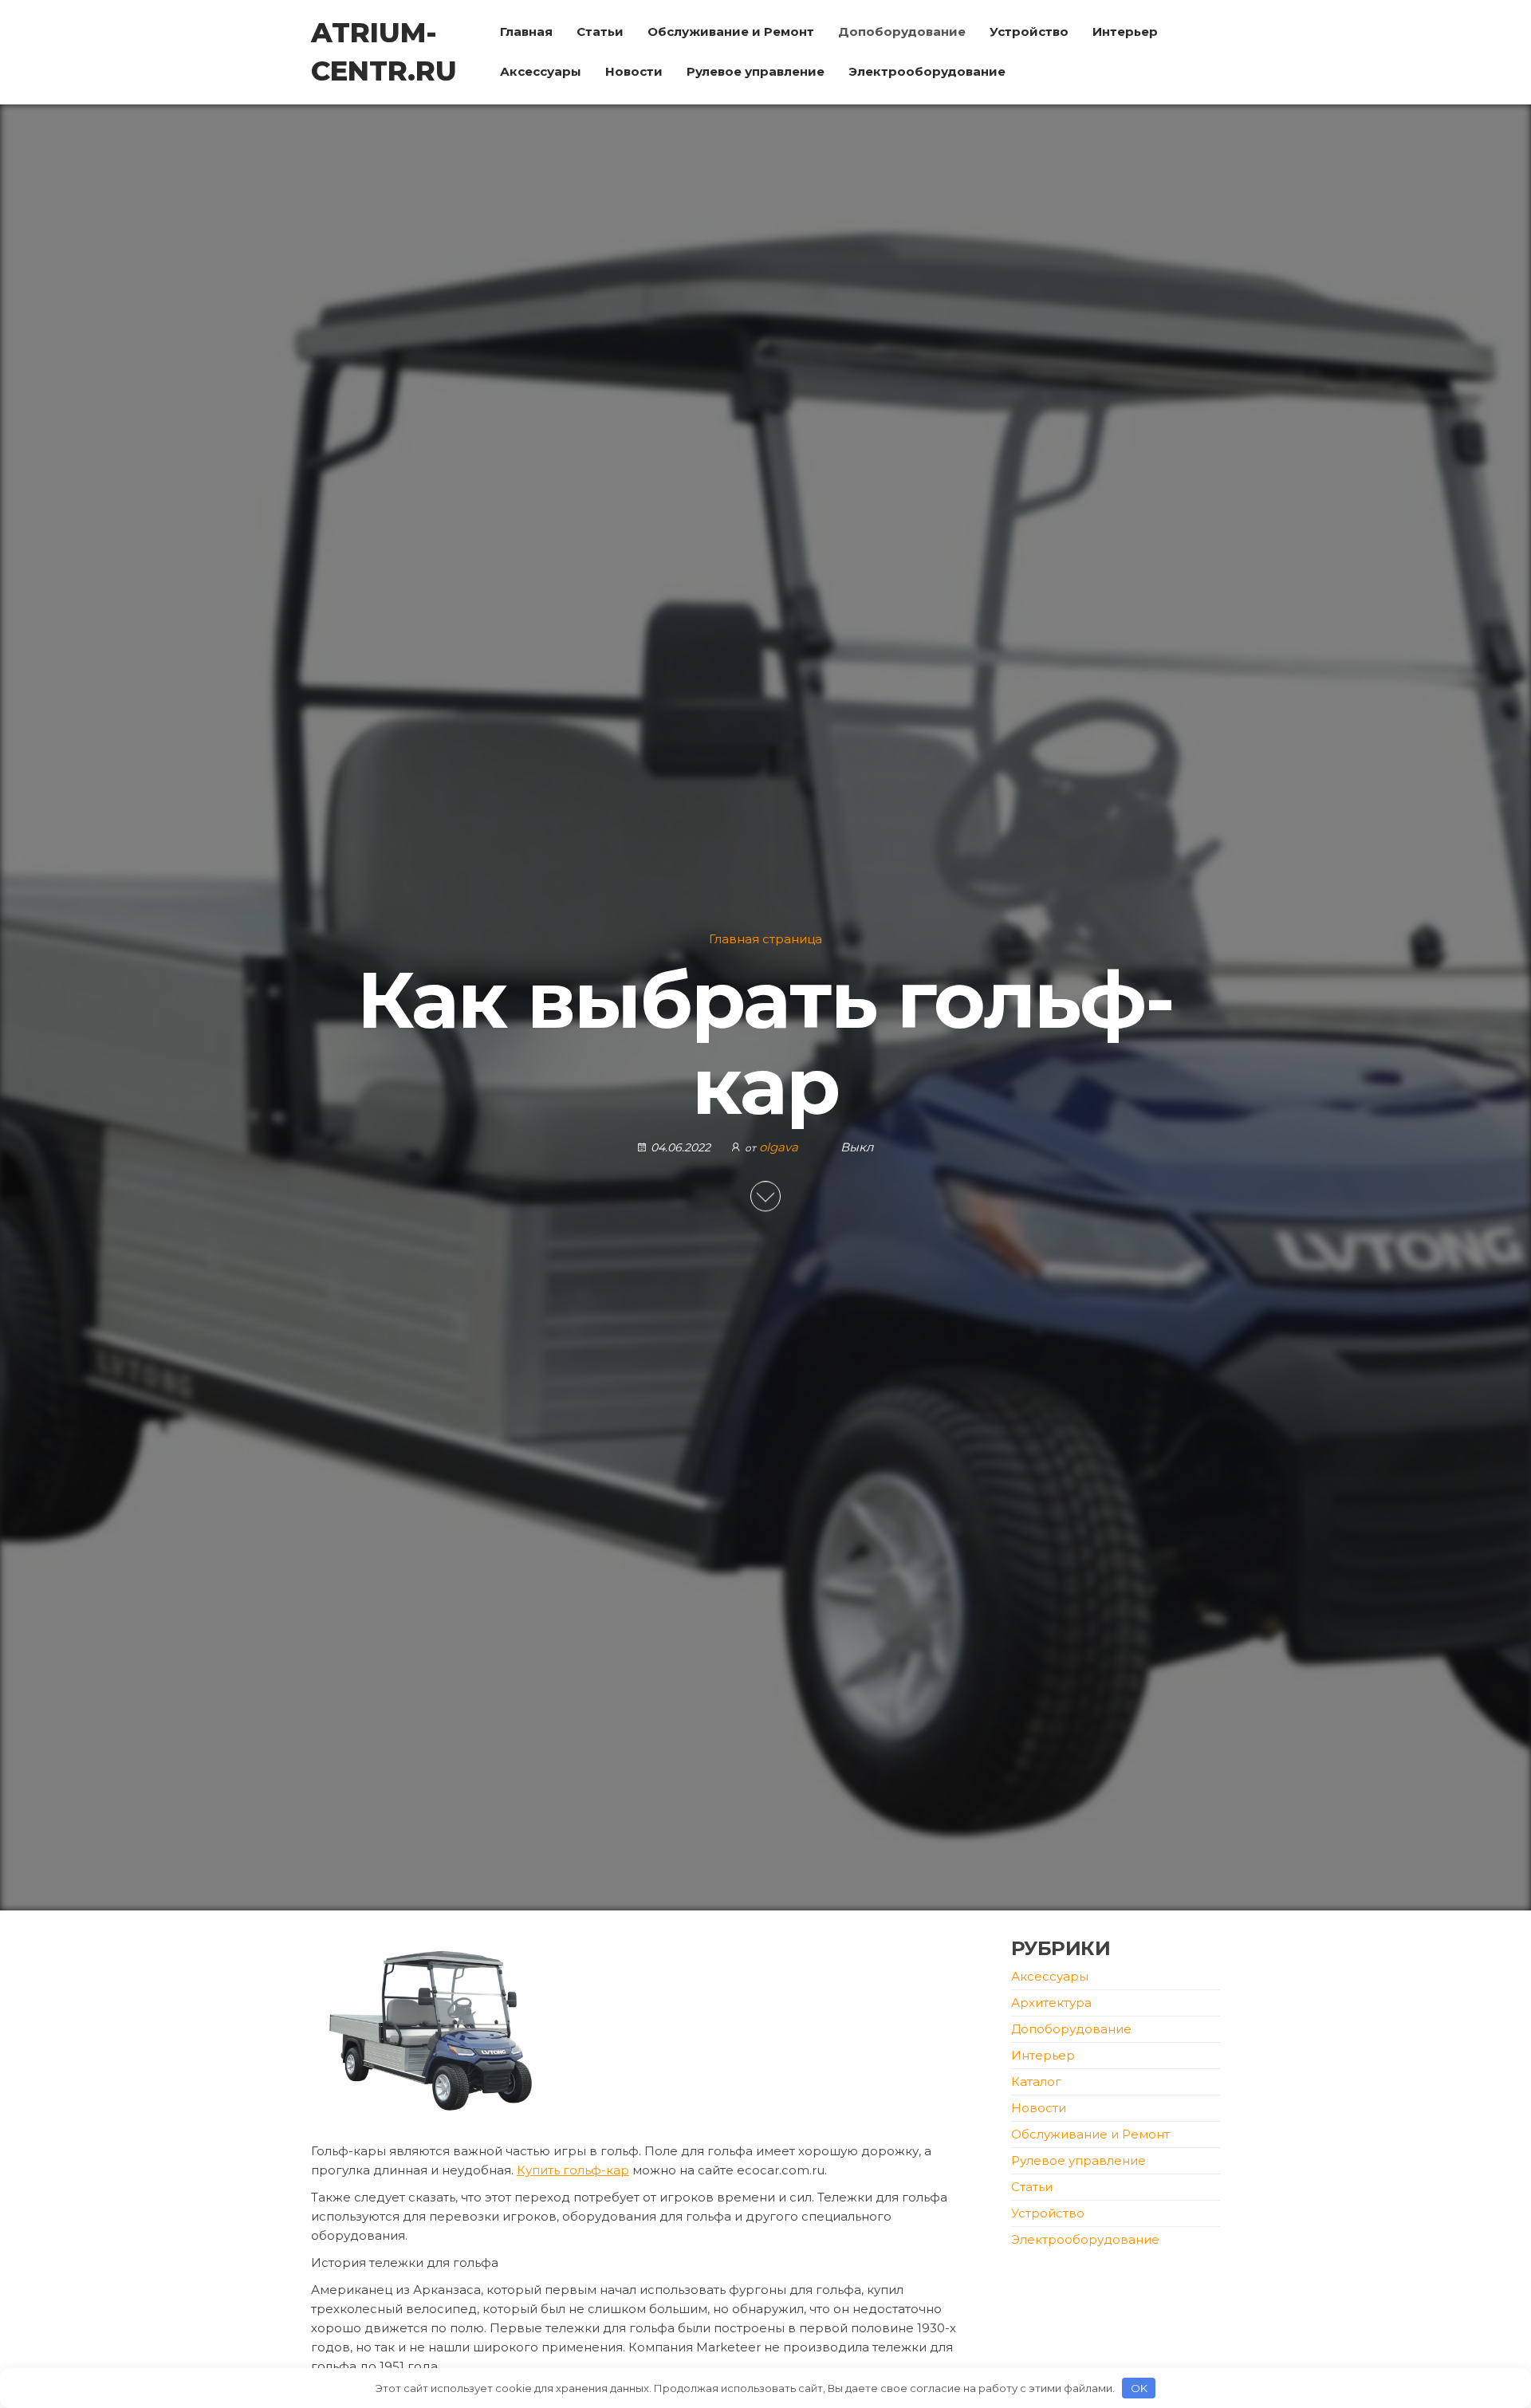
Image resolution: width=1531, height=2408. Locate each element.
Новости (634, 71)
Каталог (1036, 2081)
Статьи (600, 31)
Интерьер (1125, 31)
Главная (526, 31)
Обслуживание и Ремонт (731, 31)
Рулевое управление (756, 71)
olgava (780, 1147)
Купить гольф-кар (573, 2170)
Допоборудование (902, 31)
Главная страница (765, 939)
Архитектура (1051, 2003)
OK (1139, 2388)
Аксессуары (541, 71)
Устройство (1029, 31)
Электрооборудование (927, 71)
